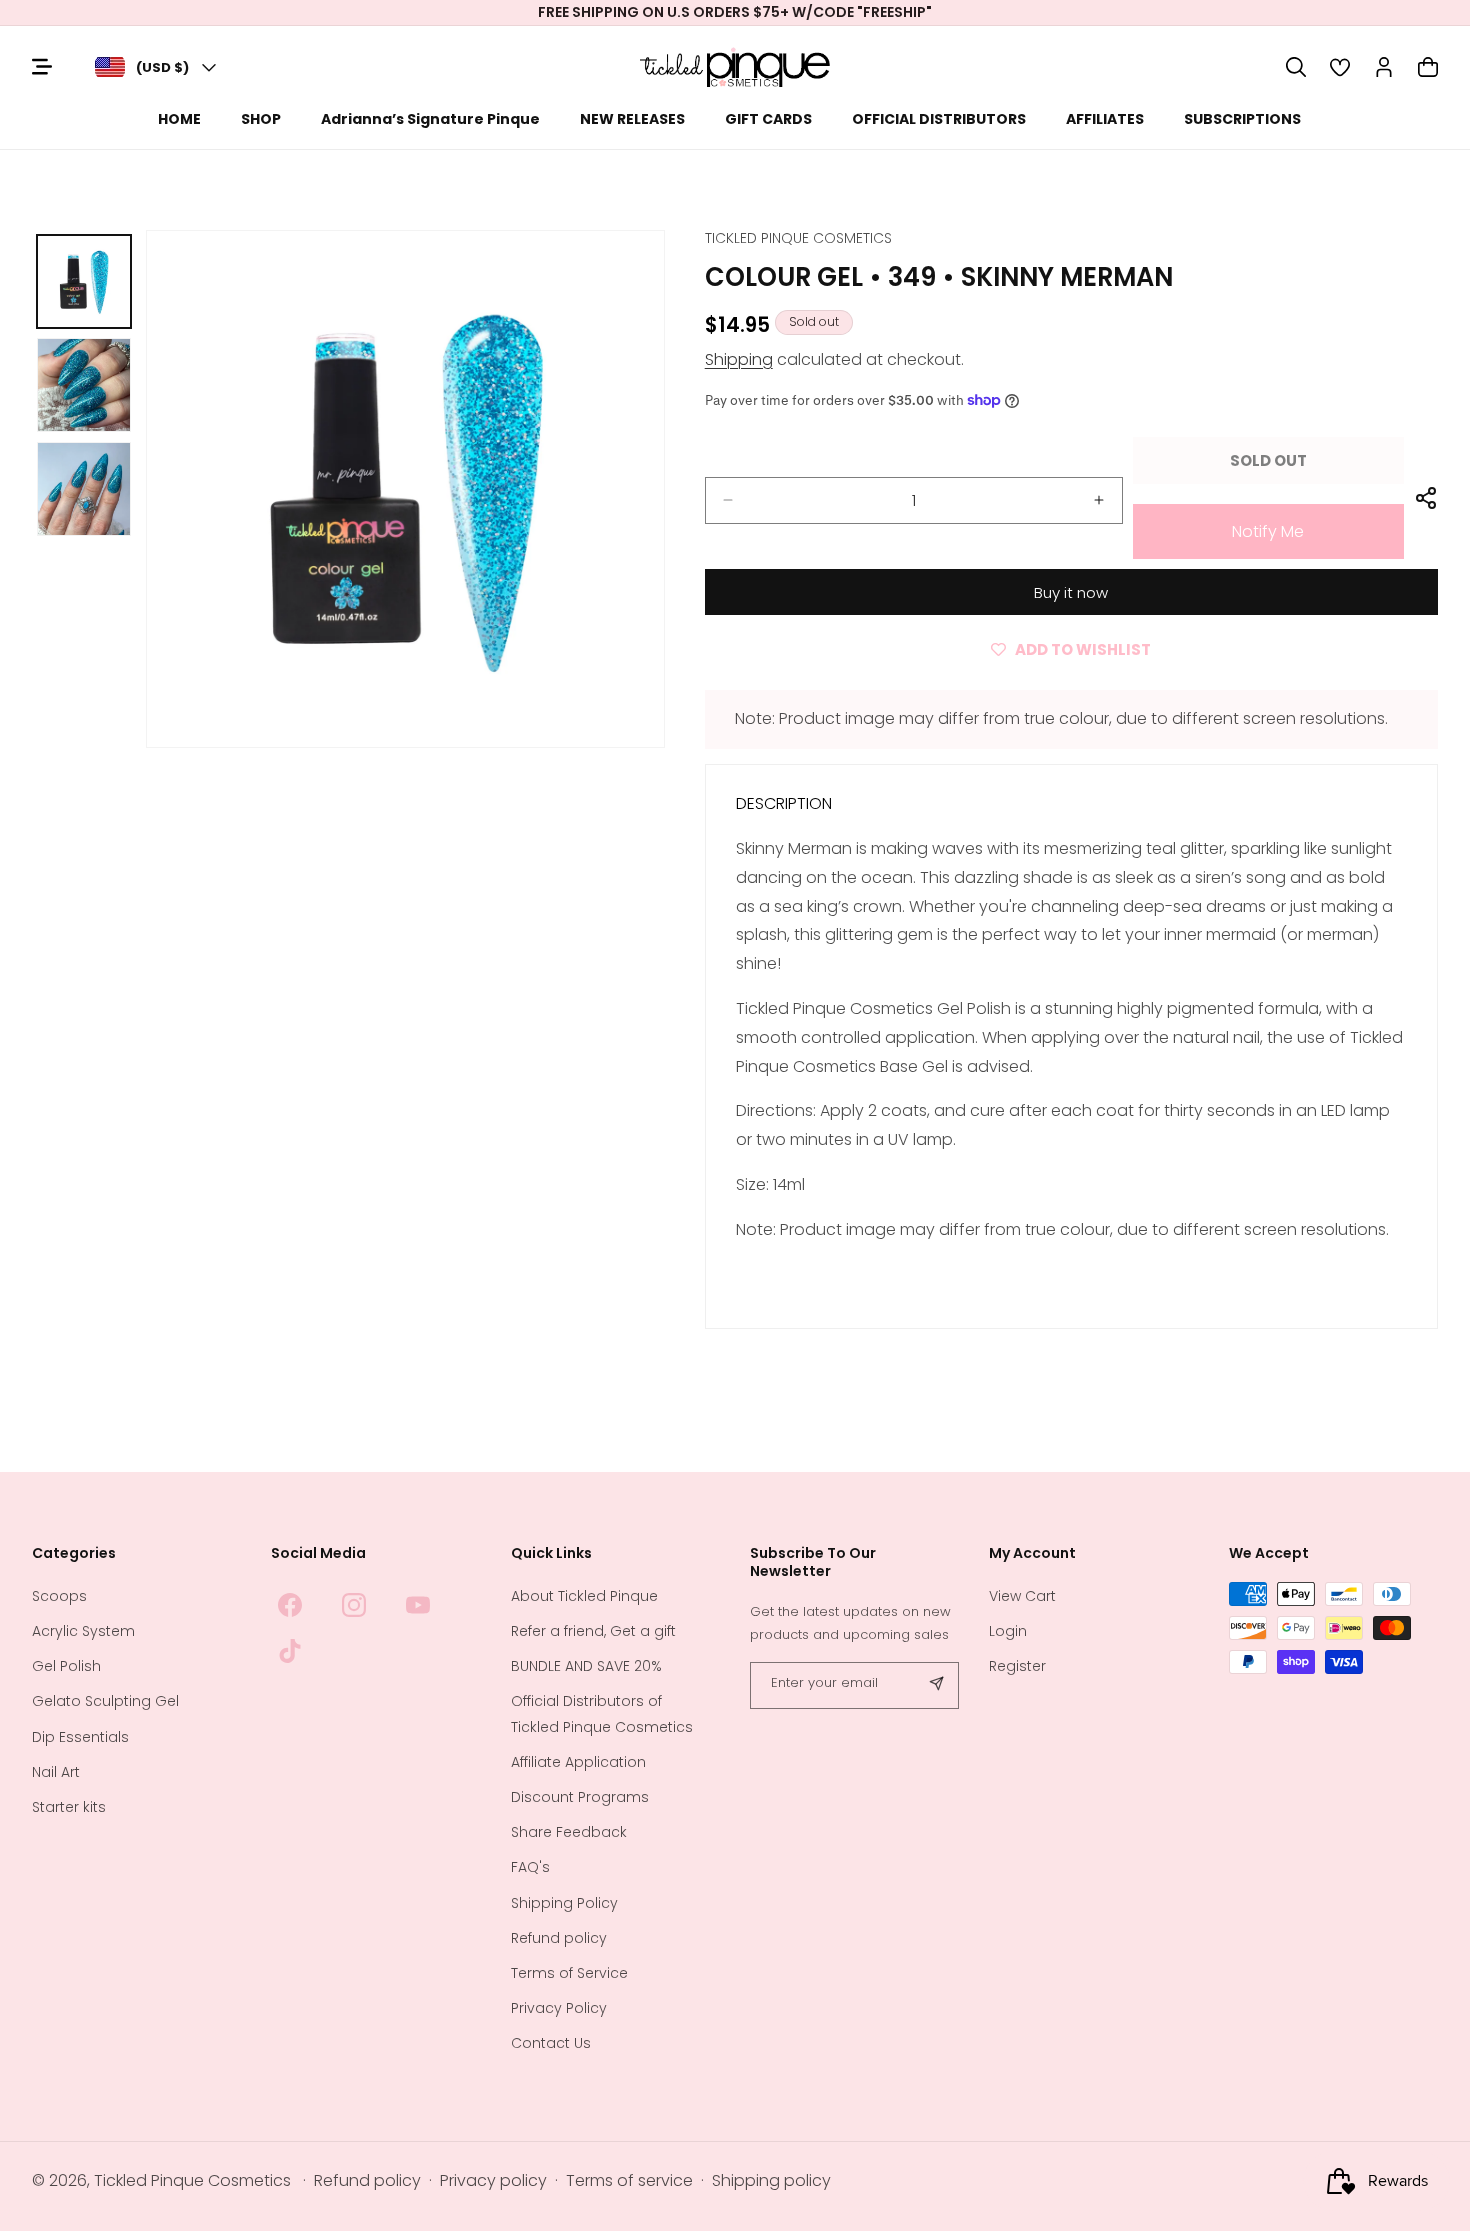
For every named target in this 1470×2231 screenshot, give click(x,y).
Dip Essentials (80, 1737)
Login (1008, 1631)
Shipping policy (771, 2181)
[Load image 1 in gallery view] (84, 282)
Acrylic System (83, 1631)
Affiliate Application (578, 1762)
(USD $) (162, 67)
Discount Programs (580, 1797)
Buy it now (1071, 592)
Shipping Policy (564, 1903)
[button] (1296, 67)
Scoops (59, 1596)
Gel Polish (66, 1667)
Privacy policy (493, 2181)
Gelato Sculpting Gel (105, 1702)
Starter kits (69, 1807)
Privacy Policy (559, 2008)
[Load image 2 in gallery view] (84, 385)
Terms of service (629, 2181)
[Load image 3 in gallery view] (84, 489)
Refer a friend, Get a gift (593, 1631)
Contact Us (551, 2044)
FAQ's (530, 1868)
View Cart (1022, 1596)
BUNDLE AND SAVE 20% (586, 1667)
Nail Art (56, 1772)
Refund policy (559, 1938)
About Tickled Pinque (584, 1596)
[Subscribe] (936, 1685)
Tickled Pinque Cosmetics (192, 2181)
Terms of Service (569, 1973)
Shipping (739, 359)
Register (1017, 1667)
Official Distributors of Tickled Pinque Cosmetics (602, 1714)
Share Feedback (569, 1833)
